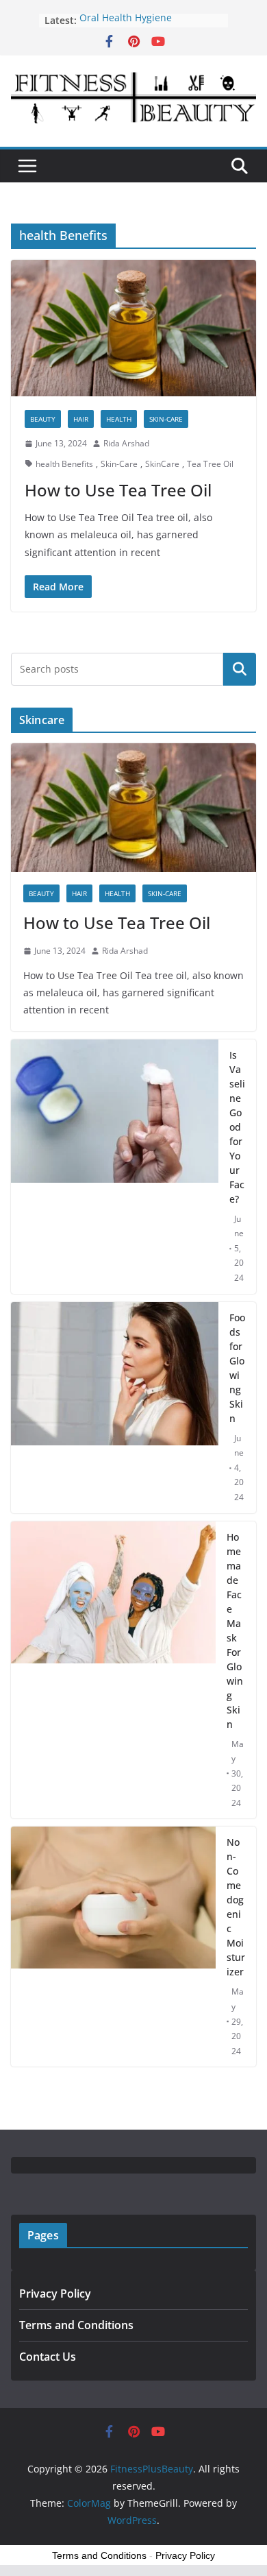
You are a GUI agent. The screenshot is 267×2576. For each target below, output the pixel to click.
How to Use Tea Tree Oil (118, 490)
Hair (81, 419)
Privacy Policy (55, 2294)
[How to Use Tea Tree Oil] (133, 328)
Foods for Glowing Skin (237, 1368)
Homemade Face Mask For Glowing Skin (235, 1630)
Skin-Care (166, 419)
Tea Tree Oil (210, 464)
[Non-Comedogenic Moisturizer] (113, 1947)
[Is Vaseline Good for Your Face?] (115, 1167)
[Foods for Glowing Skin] (115, 1408)
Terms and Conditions (76, 2325)
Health (119, 419)
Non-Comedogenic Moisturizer (236, 1907)
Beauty (43, 419)
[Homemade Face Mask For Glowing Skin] (113, 1670)
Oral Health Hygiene (126, 20)
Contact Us (48, 2357)
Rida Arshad (126, 443)
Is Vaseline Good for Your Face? (237, 1127)
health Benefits (64, 464)
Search (240, 669)
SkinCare (162, 464)
